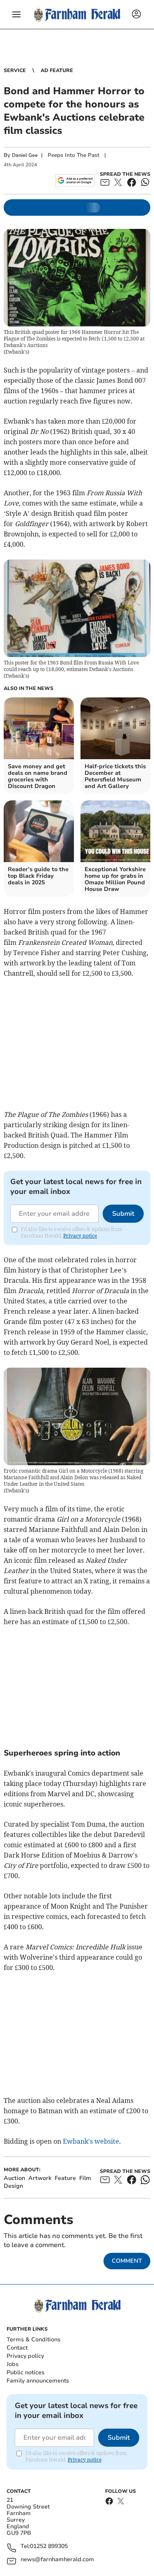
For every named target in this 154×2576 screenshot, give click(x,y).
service (15, 70)
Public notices (25, 2372)
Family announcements (38, 2381)
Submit (123, 1214)
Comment (127, 2261)
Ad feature (57, 70)
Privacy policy (25, 2356)
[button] (16, 14)
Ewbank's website (91, 2141)
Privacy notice (80, 1236)
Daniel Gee (25, 155)
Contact (17, 2348)
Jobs (13, 2364)
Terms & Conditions (33, 2339)
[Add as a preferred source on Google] (75, 180)
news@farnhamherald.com (57, 2560)
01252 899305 (49, 2547)
